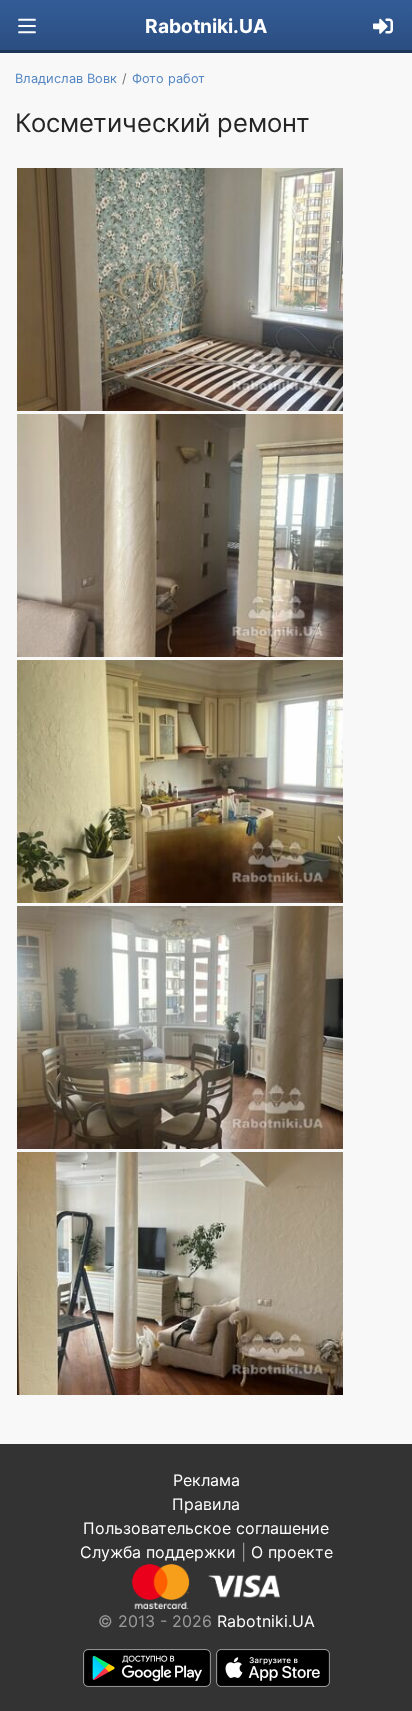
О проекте (292, 1552)
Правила (206, 1504)
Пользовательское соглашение (206, 1528)
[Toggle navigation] (27, 26)
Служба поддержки (158, 1552)
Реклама (206, 1480)
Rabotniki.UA (206, 26)
